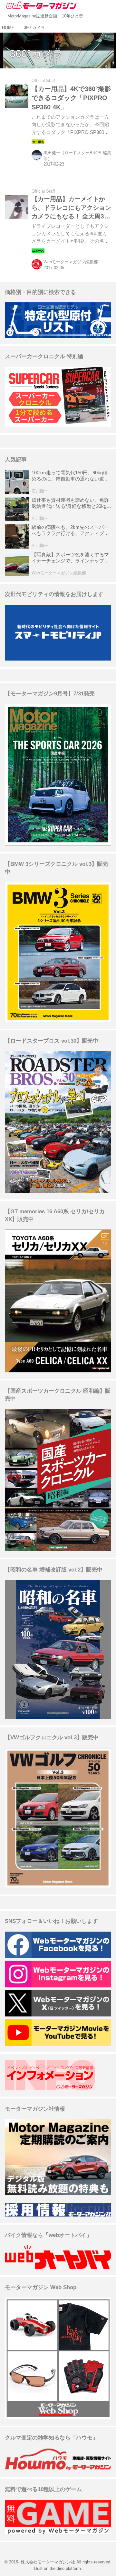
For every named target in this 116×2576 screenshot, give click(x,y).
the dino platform (65, 2569)
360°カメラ (36, 54)
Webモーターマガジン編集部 (71, 262)
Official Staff (43, 81)
